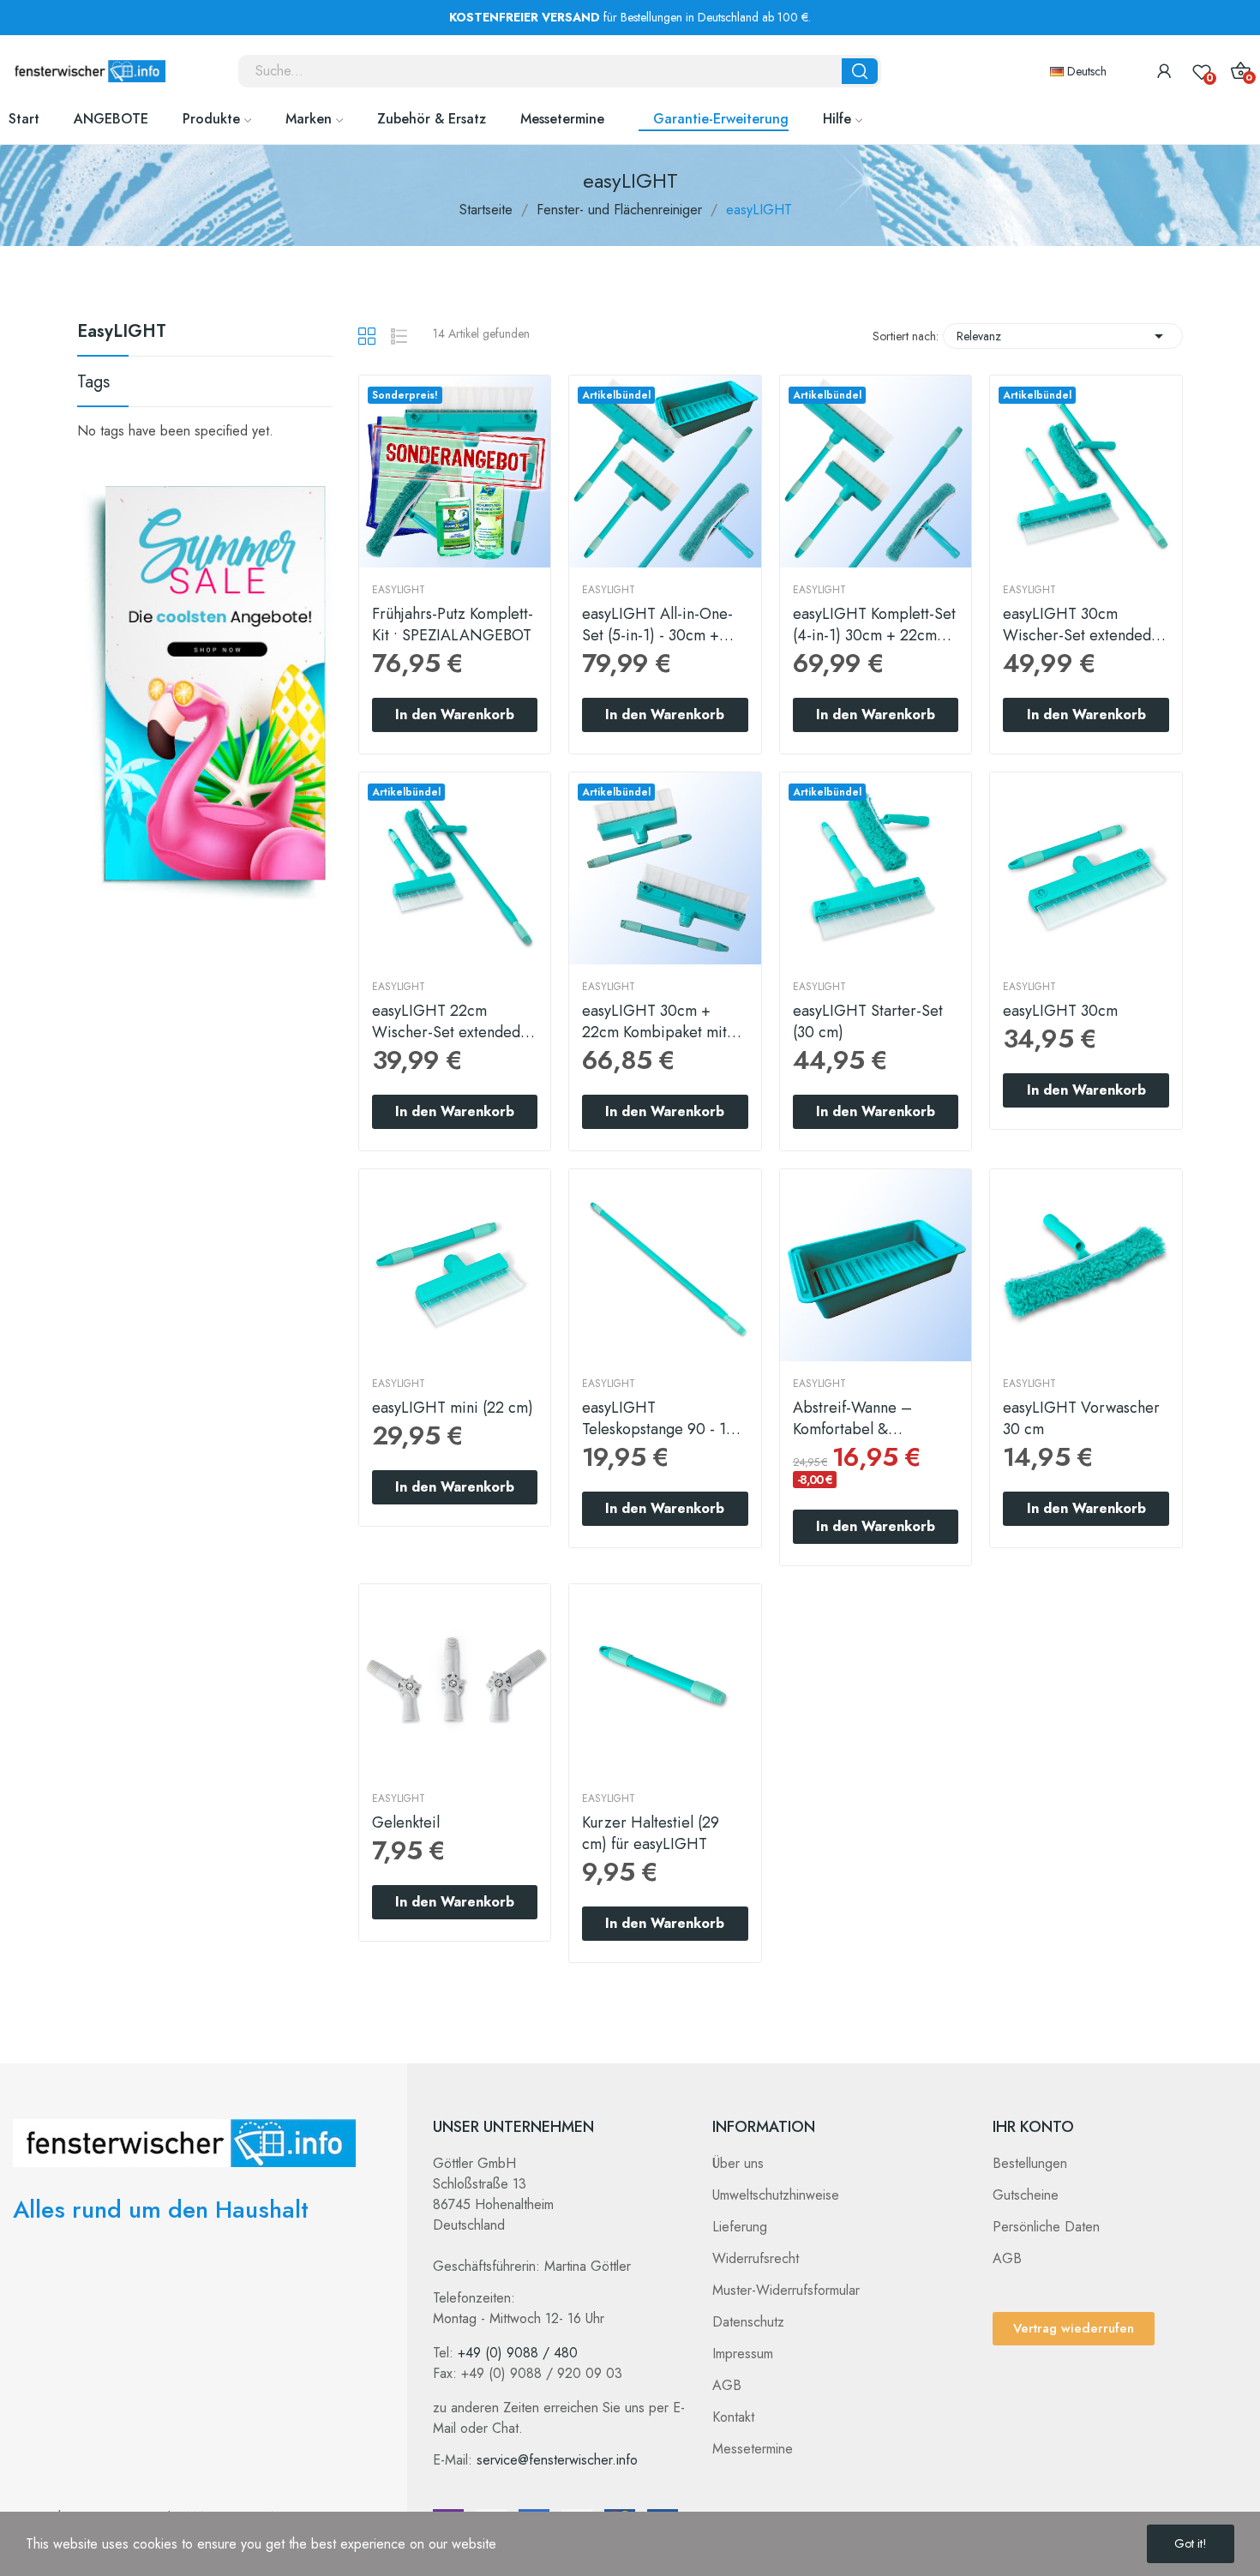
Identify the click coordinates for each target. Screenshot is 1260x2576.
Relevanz (1063, 336)
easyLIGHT (122, 333)
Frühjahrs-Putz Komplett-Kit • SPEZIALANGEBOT (453, 625)
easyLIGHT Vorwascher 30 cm (1081, 1419)
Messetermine (753, 2449)
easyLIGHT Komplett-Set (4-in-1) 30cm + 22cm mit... (874, 625)
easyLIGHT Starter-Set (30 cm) (868, 1022)
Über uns (738, 2163)
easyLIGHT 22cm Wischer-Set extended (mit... (446, 1022)
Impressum (743, 2354)
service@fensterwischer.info (557, 2460)
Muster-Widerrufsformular (786, 2290)
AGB (727, 2385)
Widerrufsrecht (756, 2258)
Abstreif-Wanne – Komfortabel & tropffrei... (852, 1419)
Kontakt (733, 2417)
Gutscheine (1026, 2195)
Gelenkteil (406, 1823)
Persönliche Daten (1046, 2227)
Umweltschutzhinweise (776, 2195)
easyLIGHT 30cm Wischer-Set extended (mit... (1077, 625)
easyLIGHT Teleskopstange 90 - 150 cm (663, 1419)
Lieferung (740, 2227)
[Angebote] (209, 691)
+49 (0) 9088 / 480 (518, 2353)
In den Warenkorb (455, 715)
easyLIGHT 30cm (1060, 1011)
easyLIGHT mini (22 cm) (453, 1408)
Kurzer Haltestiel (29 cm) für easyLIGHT (651, 1834)
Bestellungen (1030, 2163)
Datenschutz (748, 2322)
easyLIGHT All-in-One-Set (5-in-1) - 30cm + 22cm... (657, 625)
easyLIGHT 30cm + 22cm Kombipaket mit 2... (654, 1022)
